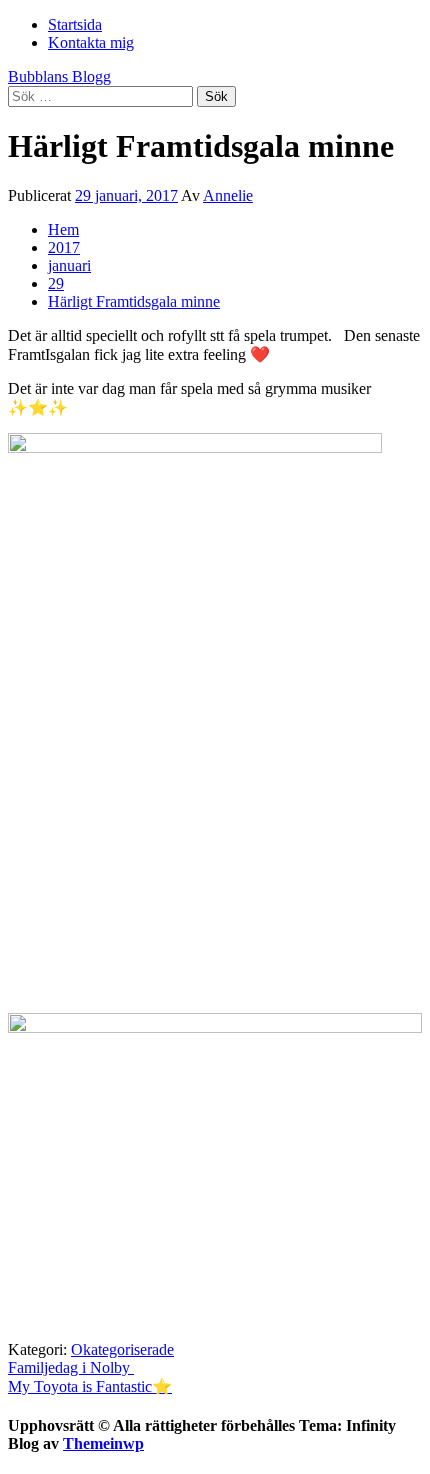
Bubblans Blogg (59, 76)
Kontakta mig (91, 42)
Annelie (228, 195)
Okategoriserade (122, 1349)
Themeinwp (103, 1443)
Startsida (75, 24)
